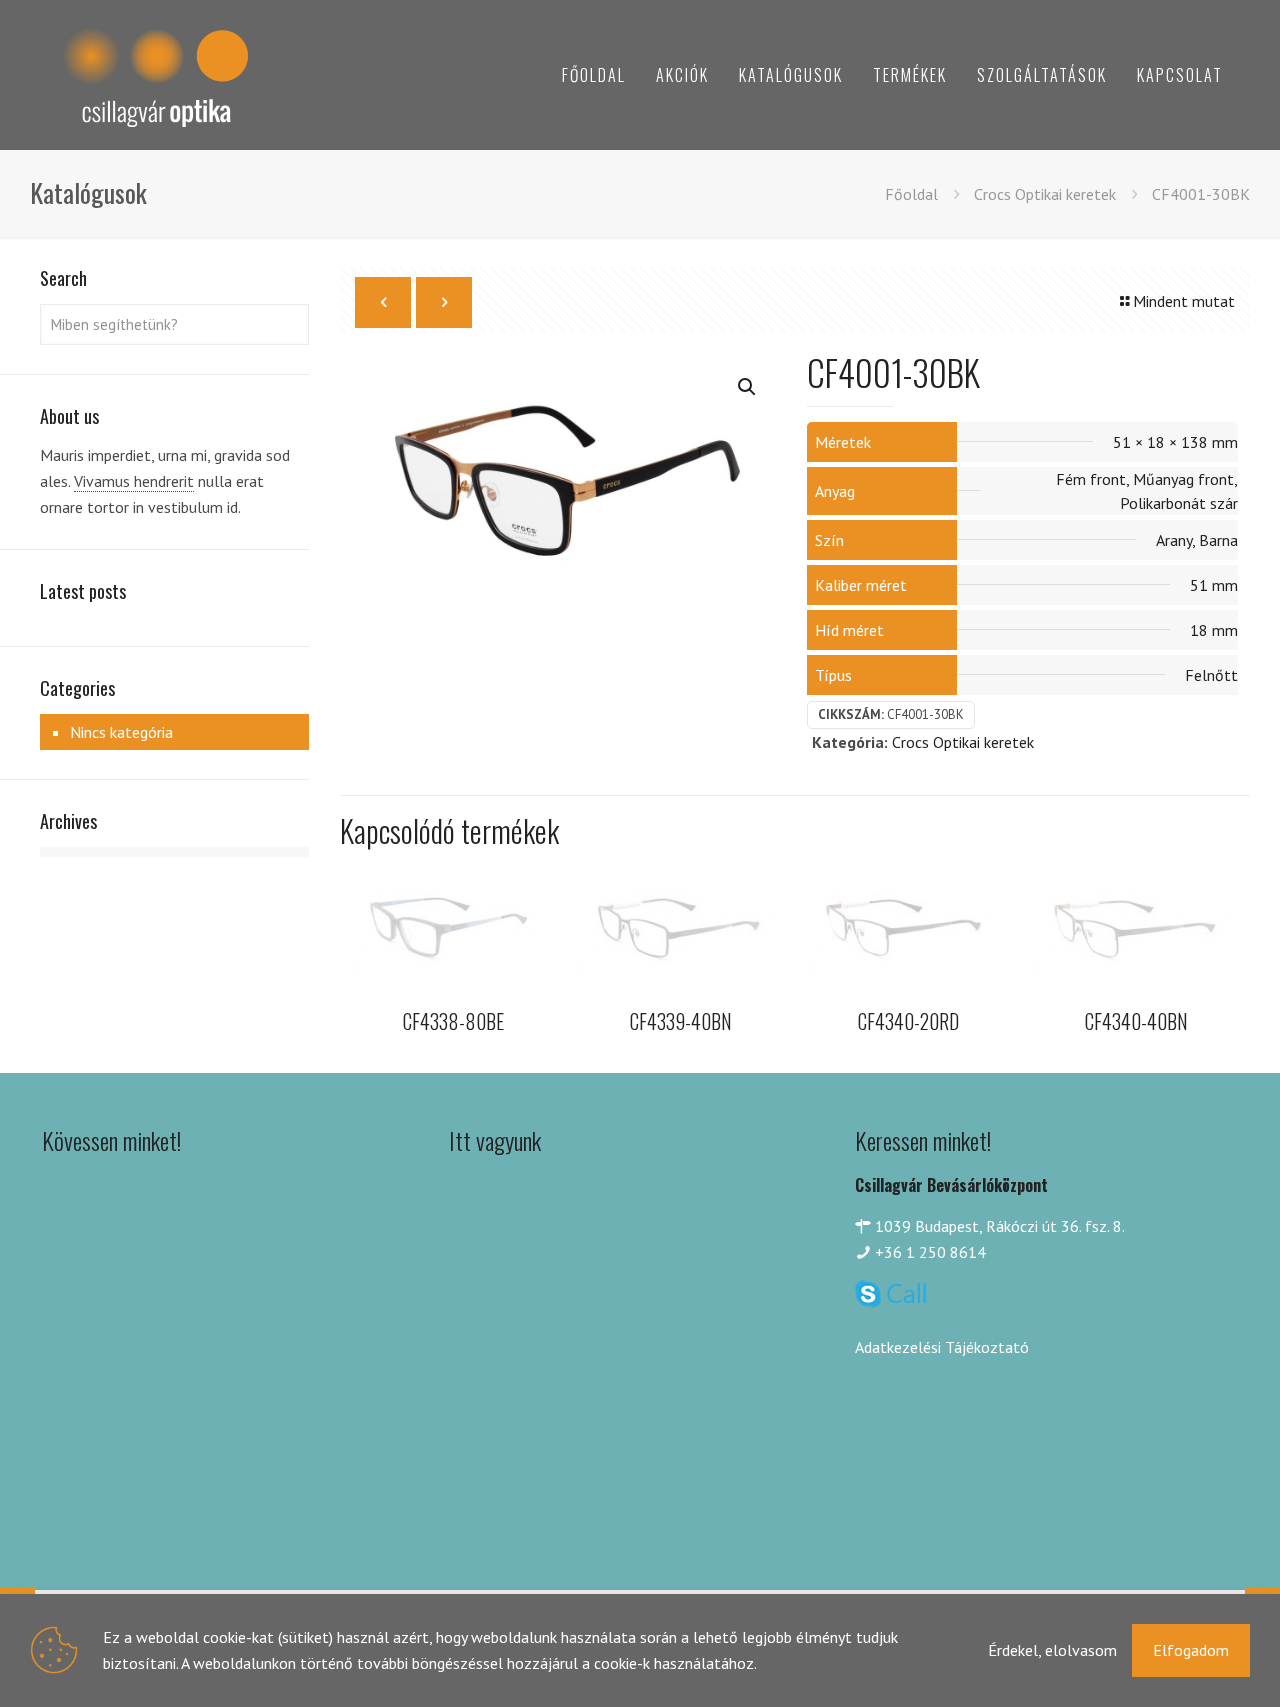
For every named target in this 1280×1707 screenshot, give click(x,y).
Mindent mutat (1184, 301)
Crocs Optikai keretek (1045, 194)
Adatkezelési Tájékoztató (942, 1347)
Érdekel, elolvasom (1052, 1650)
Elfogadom (1191, 1650)
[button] (748, 387)
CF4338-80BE (453, 1021)
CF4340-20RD (908, 1021)
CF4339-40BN (681, 1021)
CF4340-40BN (1136, 1021)
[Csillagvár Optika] (155, 75)
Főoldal (911, 194)
